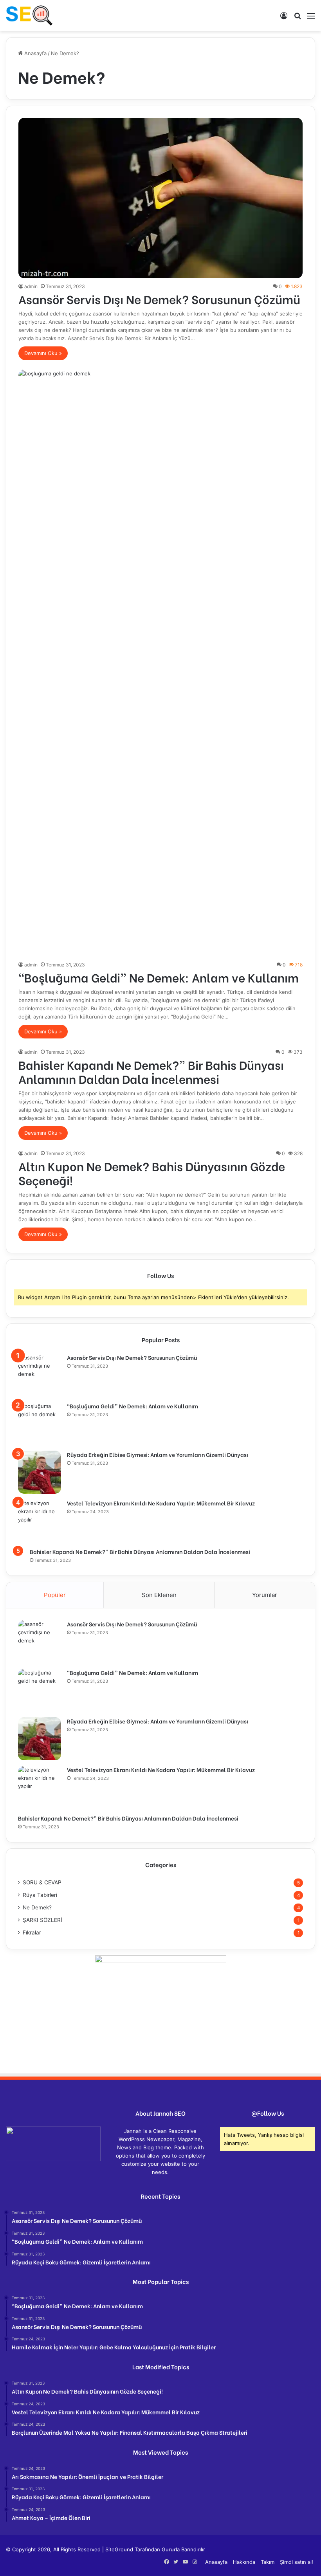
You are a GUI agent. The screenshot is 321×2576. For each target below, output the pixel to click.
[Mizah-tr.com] (29, 15)
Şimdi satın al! (297, 2562)
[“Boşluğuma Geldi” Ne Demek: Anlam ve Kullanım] (161, 663)
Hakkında (244, 2562)
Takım (268, 2562)
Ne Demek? (37, 1907)
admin (31, 286)
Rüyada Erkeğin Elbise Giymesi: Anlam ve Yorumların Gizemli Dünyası (158, 1454)
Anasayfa (35, 53)
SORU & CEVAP (42, 1882)
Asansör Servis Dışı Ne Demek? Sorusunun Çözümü (159, 299)
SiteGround (119, 2549)
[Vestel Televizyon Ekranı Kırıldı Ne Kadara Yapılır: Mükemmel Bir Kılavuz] (40, 1521)
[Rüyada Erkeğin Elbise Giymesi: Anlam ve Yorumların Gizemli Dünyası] (40, 1472)
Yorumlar (265, 1595)
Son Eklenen (159, 1595)
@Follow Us (268, 2113)
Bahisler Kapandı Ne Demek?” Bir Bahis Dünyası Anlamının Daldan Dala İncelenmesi (151, 1071)
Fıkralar (32, 1932)
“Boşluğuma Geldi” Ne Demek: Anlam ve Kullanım (159, 977)
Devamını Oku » (43, 353)
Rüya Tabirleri (40, 1895)
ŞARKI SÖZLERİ (42, 1920)
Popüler (55, 1595)
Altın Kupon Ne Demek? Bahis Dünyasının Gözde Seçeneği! (152, 1173)
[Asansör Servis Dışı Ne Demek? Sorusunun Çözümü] (161, 198)
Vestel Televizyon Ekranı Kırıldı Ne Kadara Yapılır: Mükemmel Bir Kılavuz (161, 1503)
